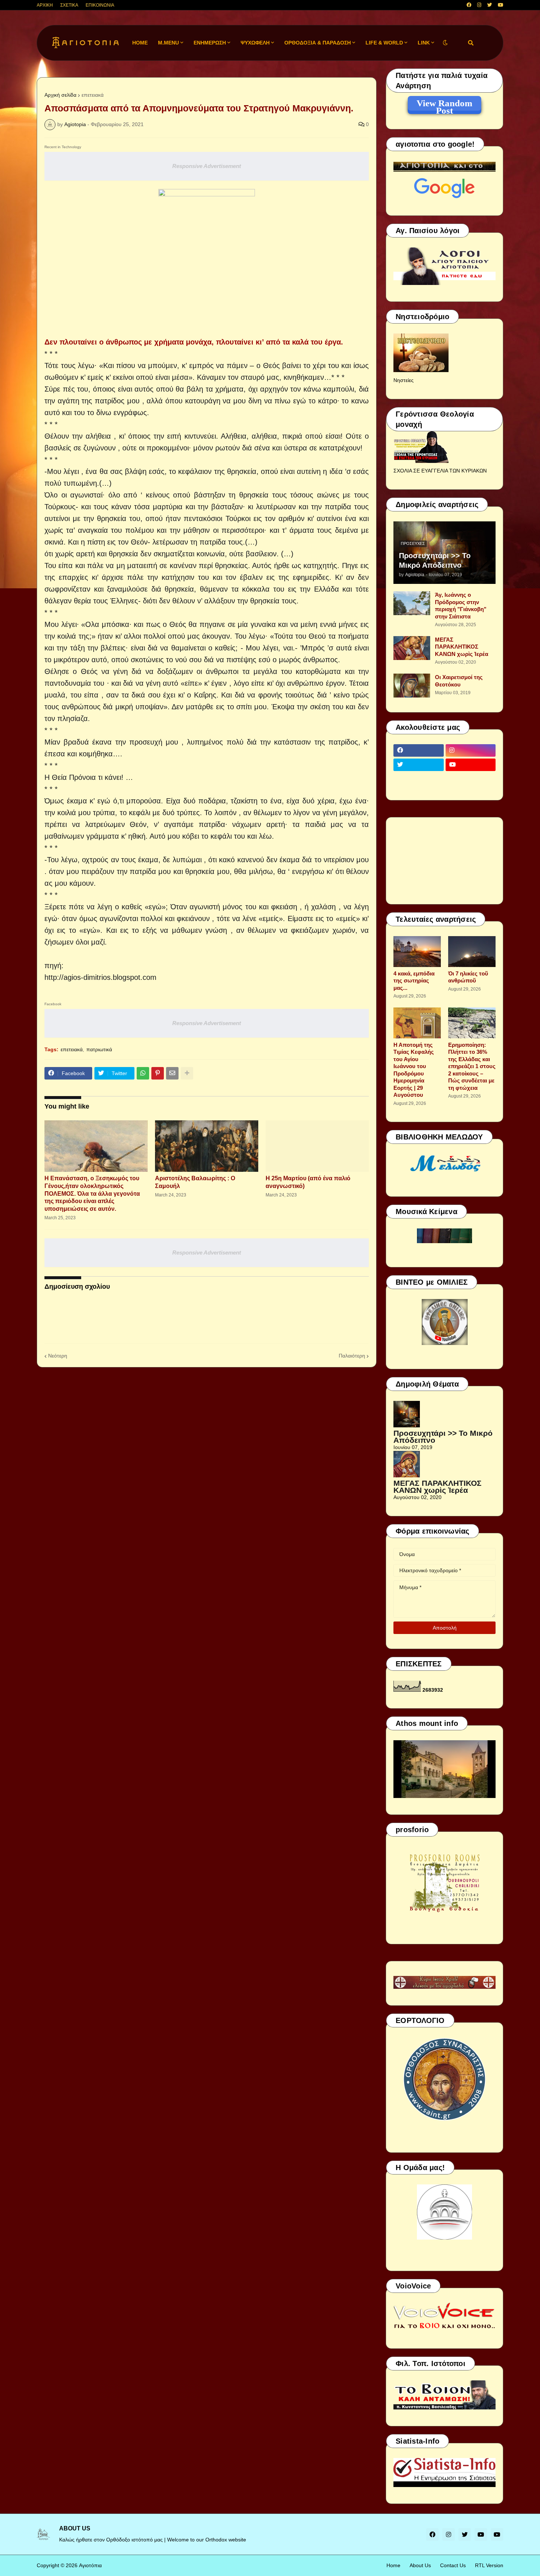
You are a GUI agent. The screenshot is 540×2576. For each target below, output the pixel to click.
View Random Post (444, 104)
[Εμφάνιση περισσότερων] (187, 1073)
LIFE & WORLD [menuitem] (384, 43)
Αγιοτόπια (90, 2565)
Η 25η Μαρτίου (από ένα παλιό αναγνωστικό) (308, 1182)
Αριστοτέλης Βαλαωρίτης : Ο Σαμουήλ (195, 1182)
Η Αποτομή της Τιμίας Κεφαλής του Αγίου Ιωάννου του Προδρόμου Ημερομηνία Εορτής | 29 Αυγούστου (414, 1070)
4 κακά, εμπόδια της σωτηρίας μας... (414, 981)
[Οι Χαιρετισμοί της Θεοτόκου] (412, 686)
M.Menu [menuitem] (168, 43)
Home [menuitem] (140, 43)
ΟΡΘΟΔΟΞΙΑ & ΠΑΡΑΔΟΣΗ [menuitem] (318, 43)
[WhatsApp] (143, 1073)
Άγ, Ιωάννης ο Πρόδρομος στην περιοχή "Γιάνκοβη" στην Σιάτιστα (461, 606)
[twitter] (489, 5)
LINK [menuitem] (424, 43)
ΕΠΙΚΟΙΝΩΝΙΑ (100, 5)
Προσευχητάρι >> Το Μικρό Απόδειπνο (435, 560)
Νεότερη (58, 1356)
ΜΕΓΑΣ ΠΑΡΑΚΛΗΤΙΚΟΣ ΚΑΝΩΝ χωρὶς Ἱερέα (462, 647)
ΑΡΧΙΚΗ (45, 5)
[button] (445, 43)
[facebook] (469, 5)
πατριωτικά (99, 1049)
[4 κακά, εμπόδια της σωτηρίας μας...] (417, 952)
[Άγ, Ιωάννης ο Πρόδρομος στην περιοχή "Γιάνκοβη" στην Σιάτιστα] (412, 603)
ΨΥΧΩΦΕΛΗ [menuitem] (255, 43)
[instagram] (479, 5)
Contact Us (453, 2565)
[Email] (172, 1073)
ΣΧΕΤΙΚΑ (69, 5)
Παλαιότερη (352, 1356)
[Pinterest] (158, 1073)
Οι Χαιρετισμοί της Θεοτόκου (459, 681)
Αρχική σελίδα (60, 95)
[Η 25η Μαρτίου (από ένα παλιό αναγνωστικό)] (317, 1146)
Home (393, 2565)
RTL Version (489, 2565)
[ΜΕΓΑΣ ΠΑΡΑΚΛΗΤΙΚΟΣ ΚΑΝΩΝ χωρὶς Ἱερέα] (412, 648)
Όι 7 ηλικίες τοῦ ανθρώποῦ (468, 977)
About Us (420, 2565)
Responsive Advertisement (207, 166)
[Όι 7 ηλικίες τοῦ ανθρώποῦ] (472, 952)
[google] (419, 779)
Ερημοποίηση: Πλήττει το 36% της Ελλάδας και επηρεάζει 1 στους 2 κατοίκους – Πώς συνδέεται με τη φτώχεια (472, 1066)
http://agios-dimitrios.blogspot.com (100, 977)
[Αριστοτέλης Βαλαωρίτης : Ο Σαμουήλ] (207, 1146)
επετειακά (93, 95)
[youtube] (501, 5)
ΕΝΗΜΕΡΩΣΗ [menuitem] (210, 43)
